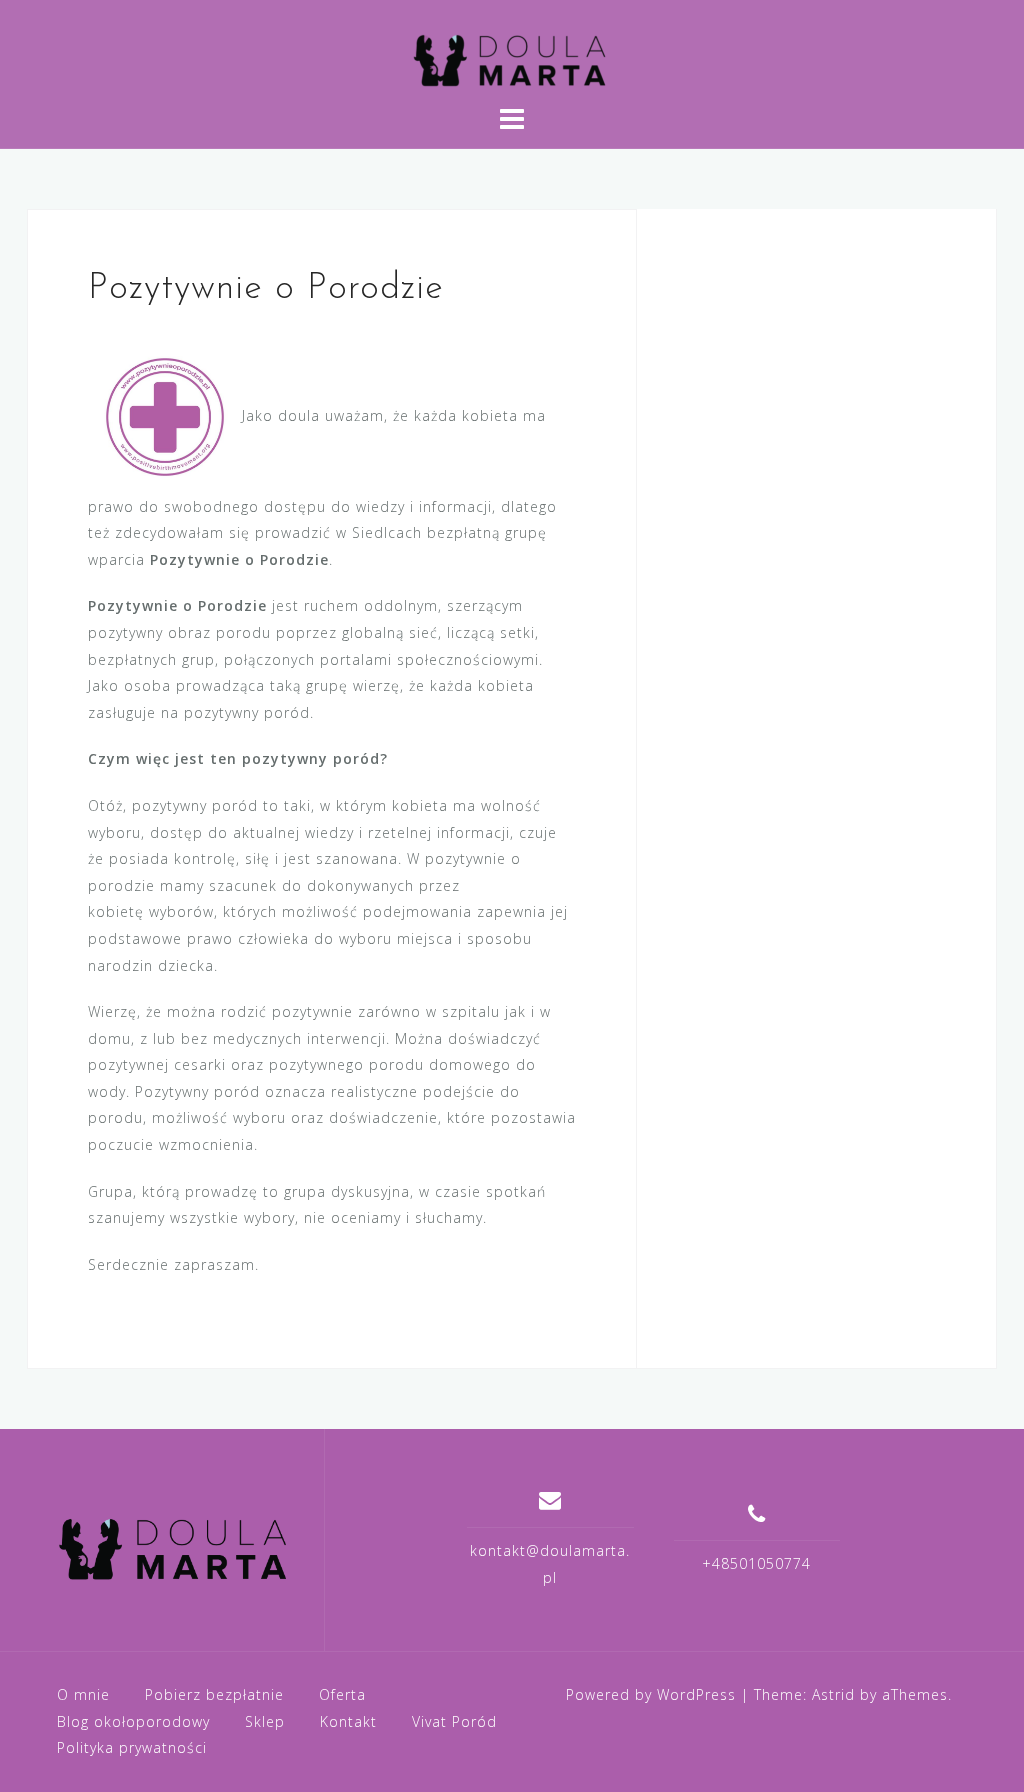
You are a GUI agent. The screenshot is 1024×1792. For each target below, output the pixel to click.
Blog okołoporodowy (133, 1721)
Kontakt (348, 1721)
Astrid (833, 1694)
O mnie (83, 1694)
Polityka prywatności (132, 1747)
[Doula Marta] (175, 1548)
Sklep (265, 1721)
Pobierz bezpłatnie (214, 1694)
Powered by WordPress (651, 1694)
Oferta (342, 1694)
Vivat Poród (454, 1721)
